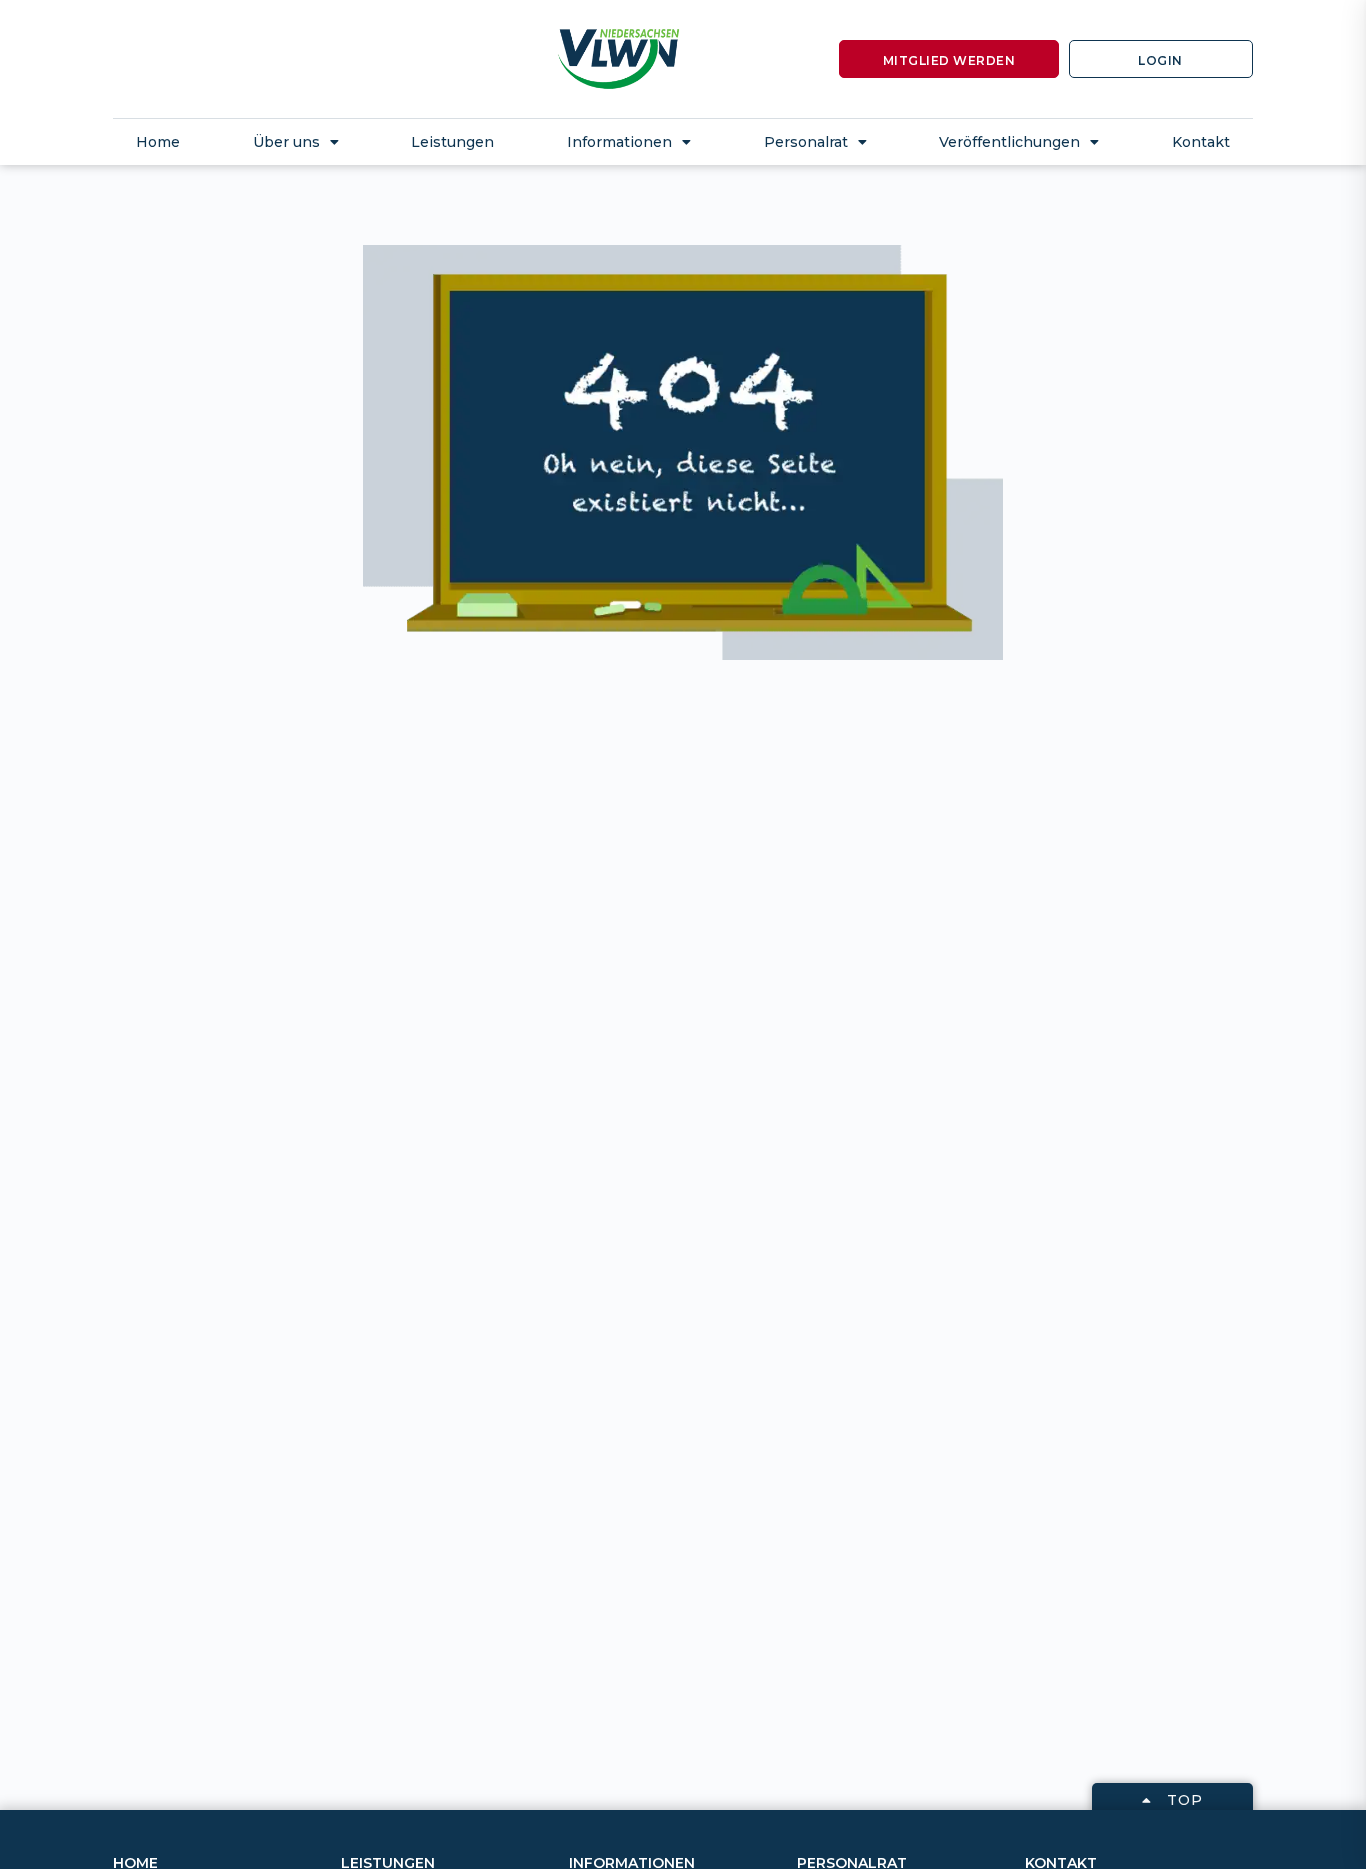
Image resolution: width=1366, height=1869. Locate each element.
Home (158, 142)
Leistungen (452, 142)
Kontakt (1201, 142)
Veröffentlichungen (1009, 142)
